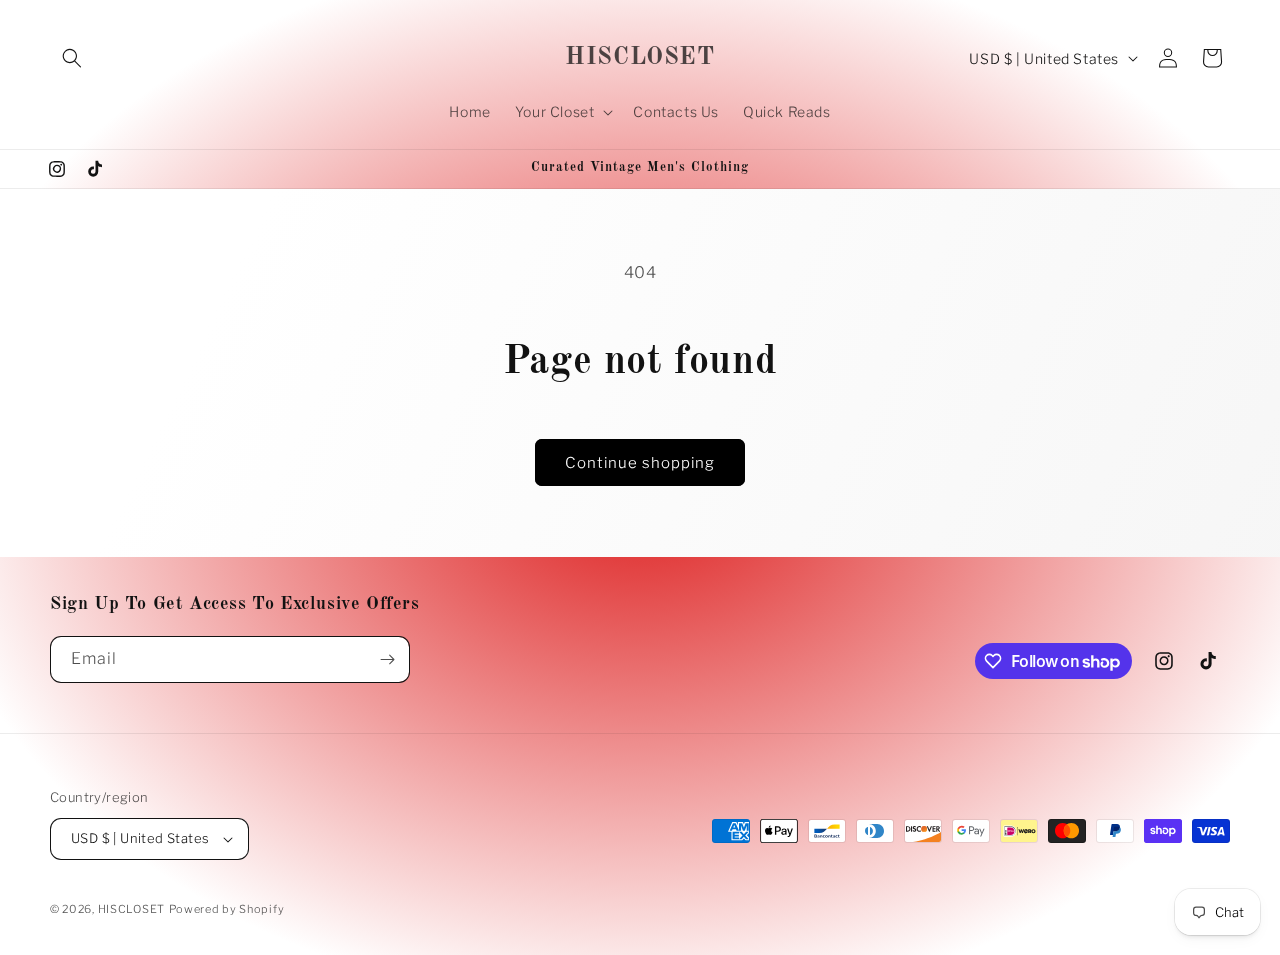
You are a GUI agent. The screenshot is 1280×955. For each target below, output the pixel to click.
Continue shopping (640, 463)
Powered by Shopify (227, 909)
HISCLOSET (131, 909)
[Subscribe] (387, 659)
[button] (72, 58)
